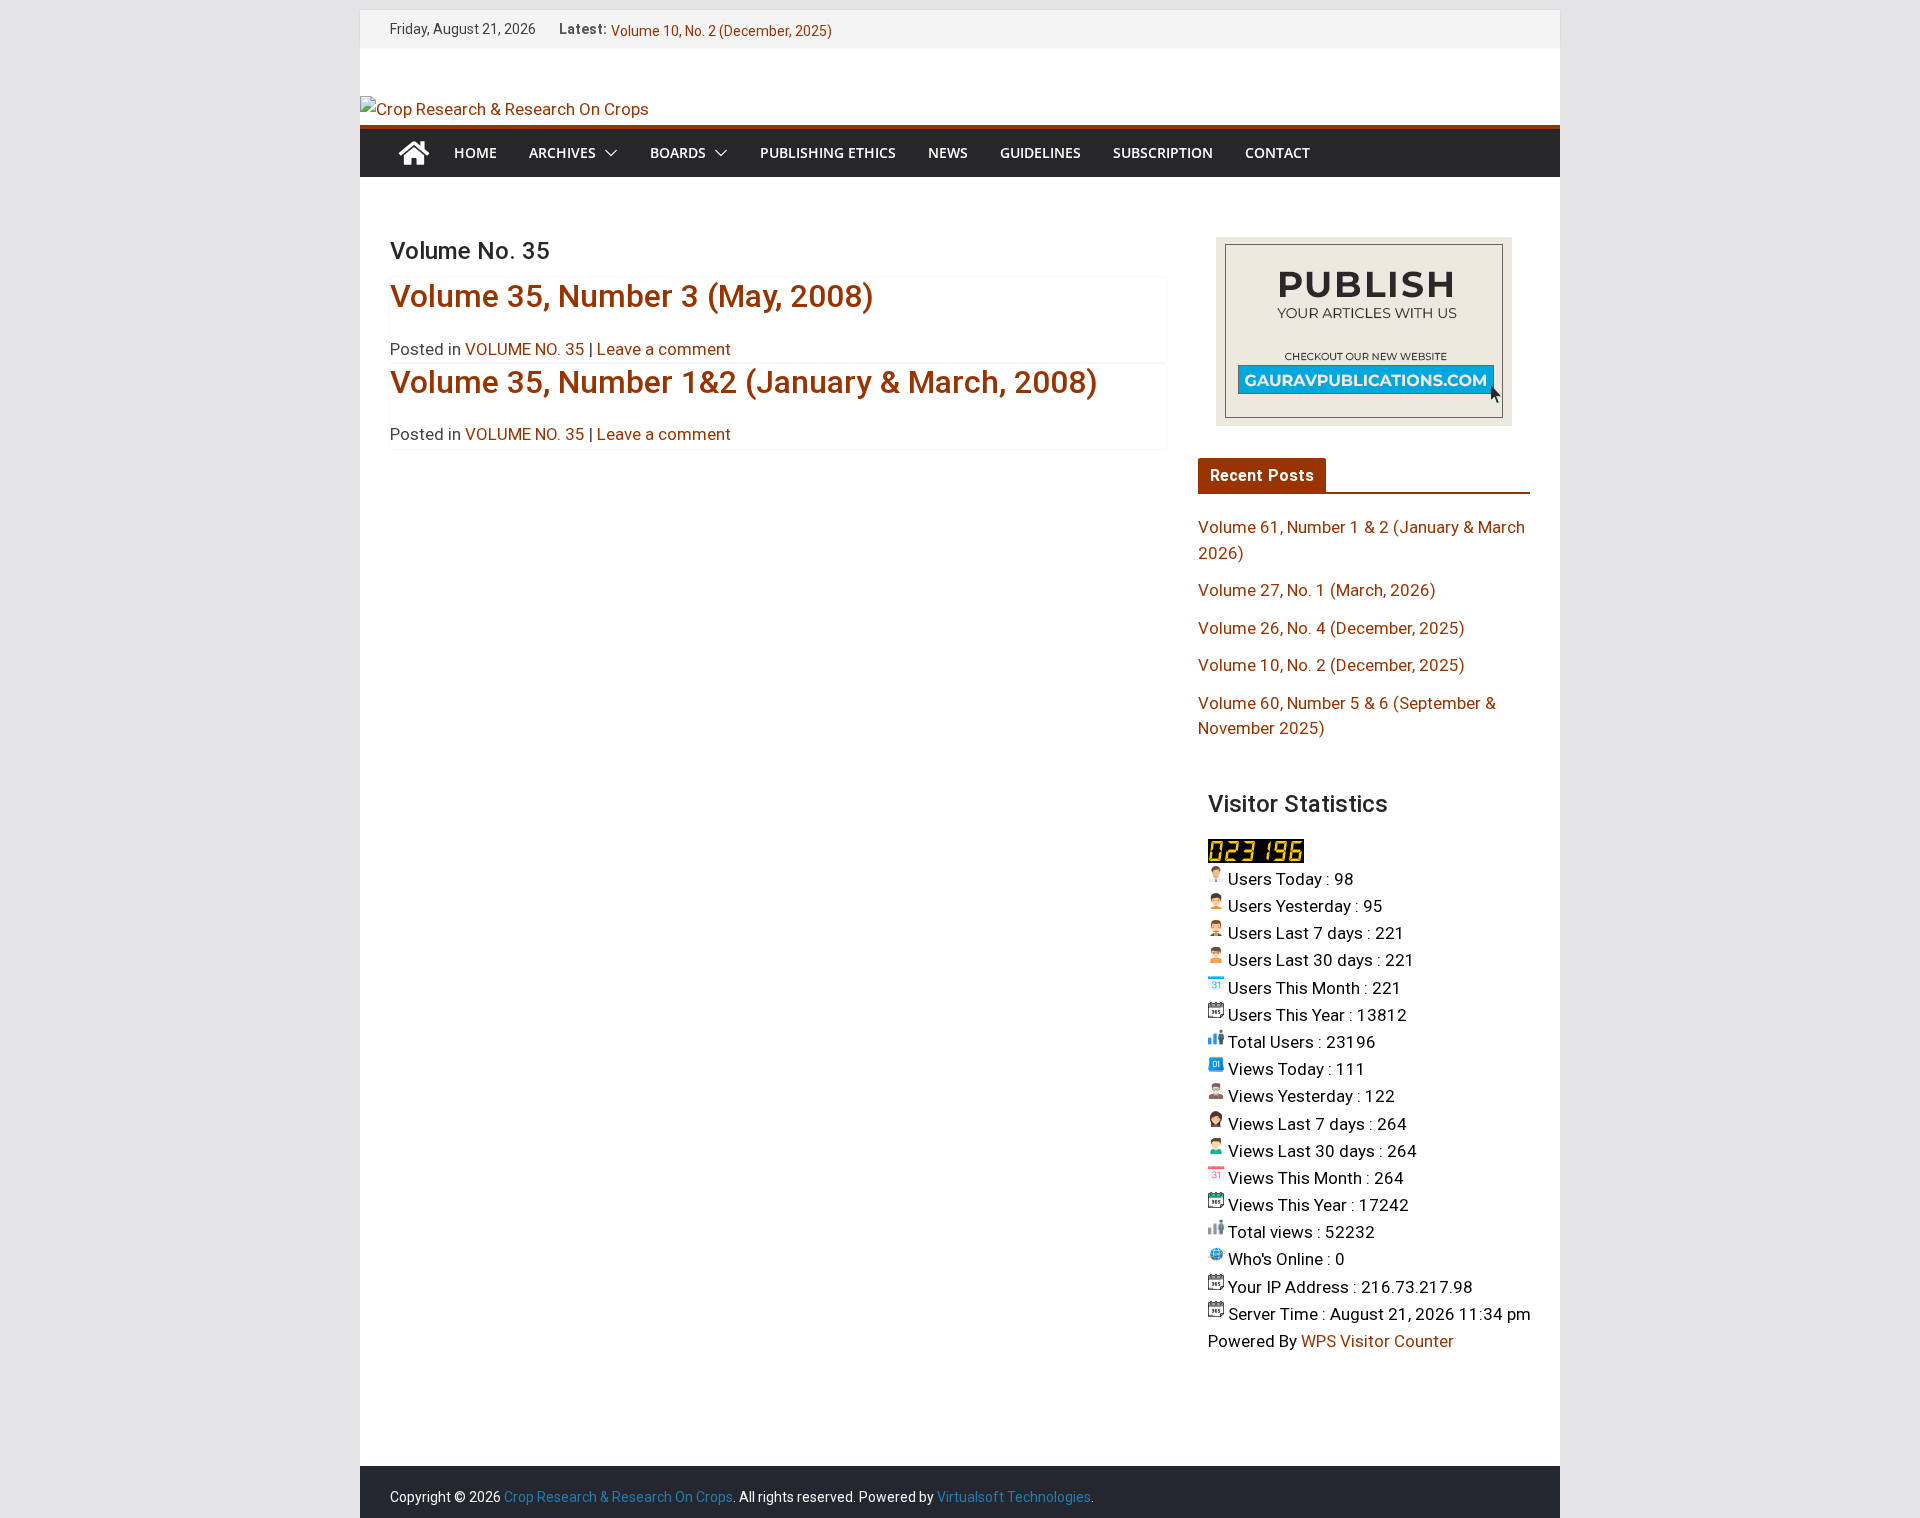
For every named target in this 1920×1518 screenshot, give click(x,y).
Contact (1277, 152)
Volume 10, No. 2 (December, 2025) (1331, 665)
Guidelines (1040, 152)
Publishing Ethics (828, 152)
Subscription (1163, 152)
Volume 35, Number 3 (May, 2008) (632, 296)
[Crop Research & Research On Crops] (504, 109)
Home (475, 152)
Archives (562, 152)
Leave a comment (664, 349)
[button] (607, 153)
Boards (678, 152)
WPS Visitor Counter (1377, 1341)
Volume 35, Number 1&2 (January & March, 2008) (744, 382)
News (948, 152)
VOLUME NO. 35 (525, 349)
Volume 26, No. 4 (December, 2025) (721, 23)
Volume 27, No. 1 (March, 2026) (1317, 590)
